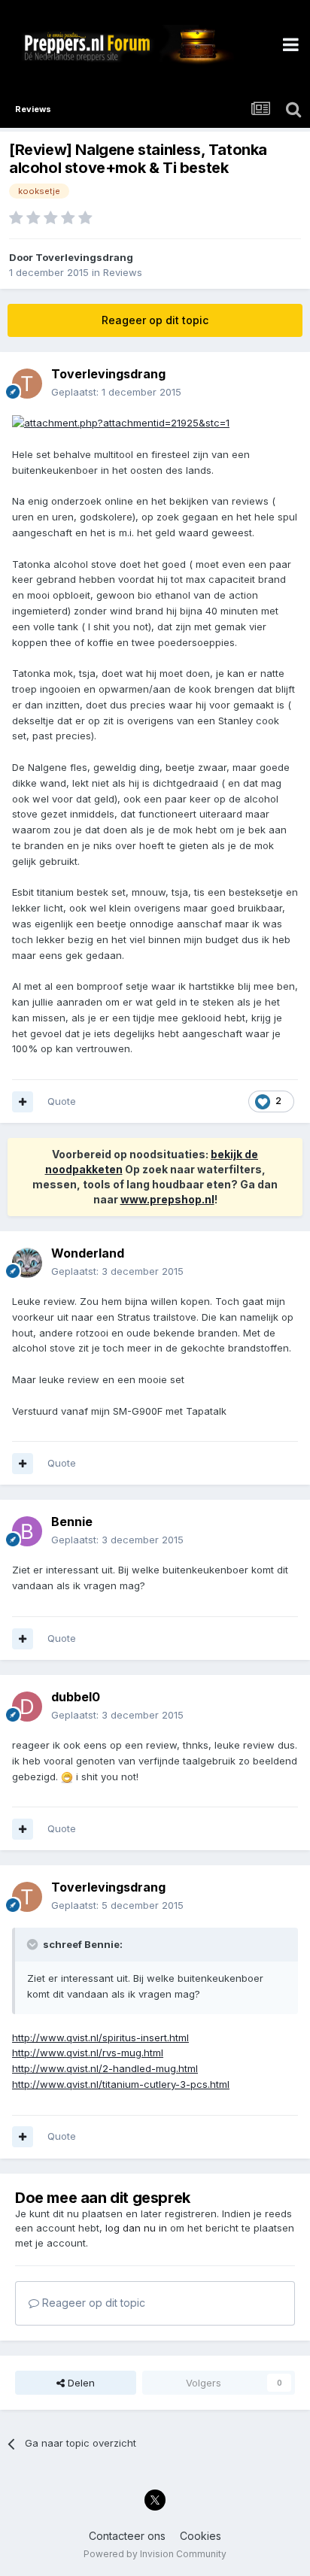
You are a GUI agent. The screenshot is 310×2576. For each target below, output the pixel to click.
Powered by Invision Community (155, 2554)
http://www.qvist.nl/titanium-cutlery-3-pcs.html (121, 2084)
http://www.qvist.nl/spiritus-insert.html (100, 2037)
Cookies (201, 2536)
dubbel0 (76, 1697)
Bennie (72, 1522)
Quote (62, 1101)
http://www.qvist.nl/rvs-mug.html (88, 2053)
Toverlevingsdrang (84, 257)
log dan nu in (136, 2228)
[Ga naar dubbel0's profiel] (27, 1707)
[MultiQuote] (23, 1102)
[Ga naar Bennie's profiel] (27, 1531)
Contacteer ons (127, 2536)
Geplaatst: (116, 392)
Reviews (123, 272)
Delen (80, 2383)
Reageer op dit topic (155, 320)
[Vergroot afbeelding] (121, 422)
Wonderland (88, 1253)
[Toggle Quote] (34, 1944)
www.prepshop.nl (167, 1199)
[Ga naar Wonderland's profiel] (27, 1263)
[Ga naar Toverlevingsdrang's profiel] (27, 384)
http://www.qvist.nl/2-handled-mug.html (105, 2068)
